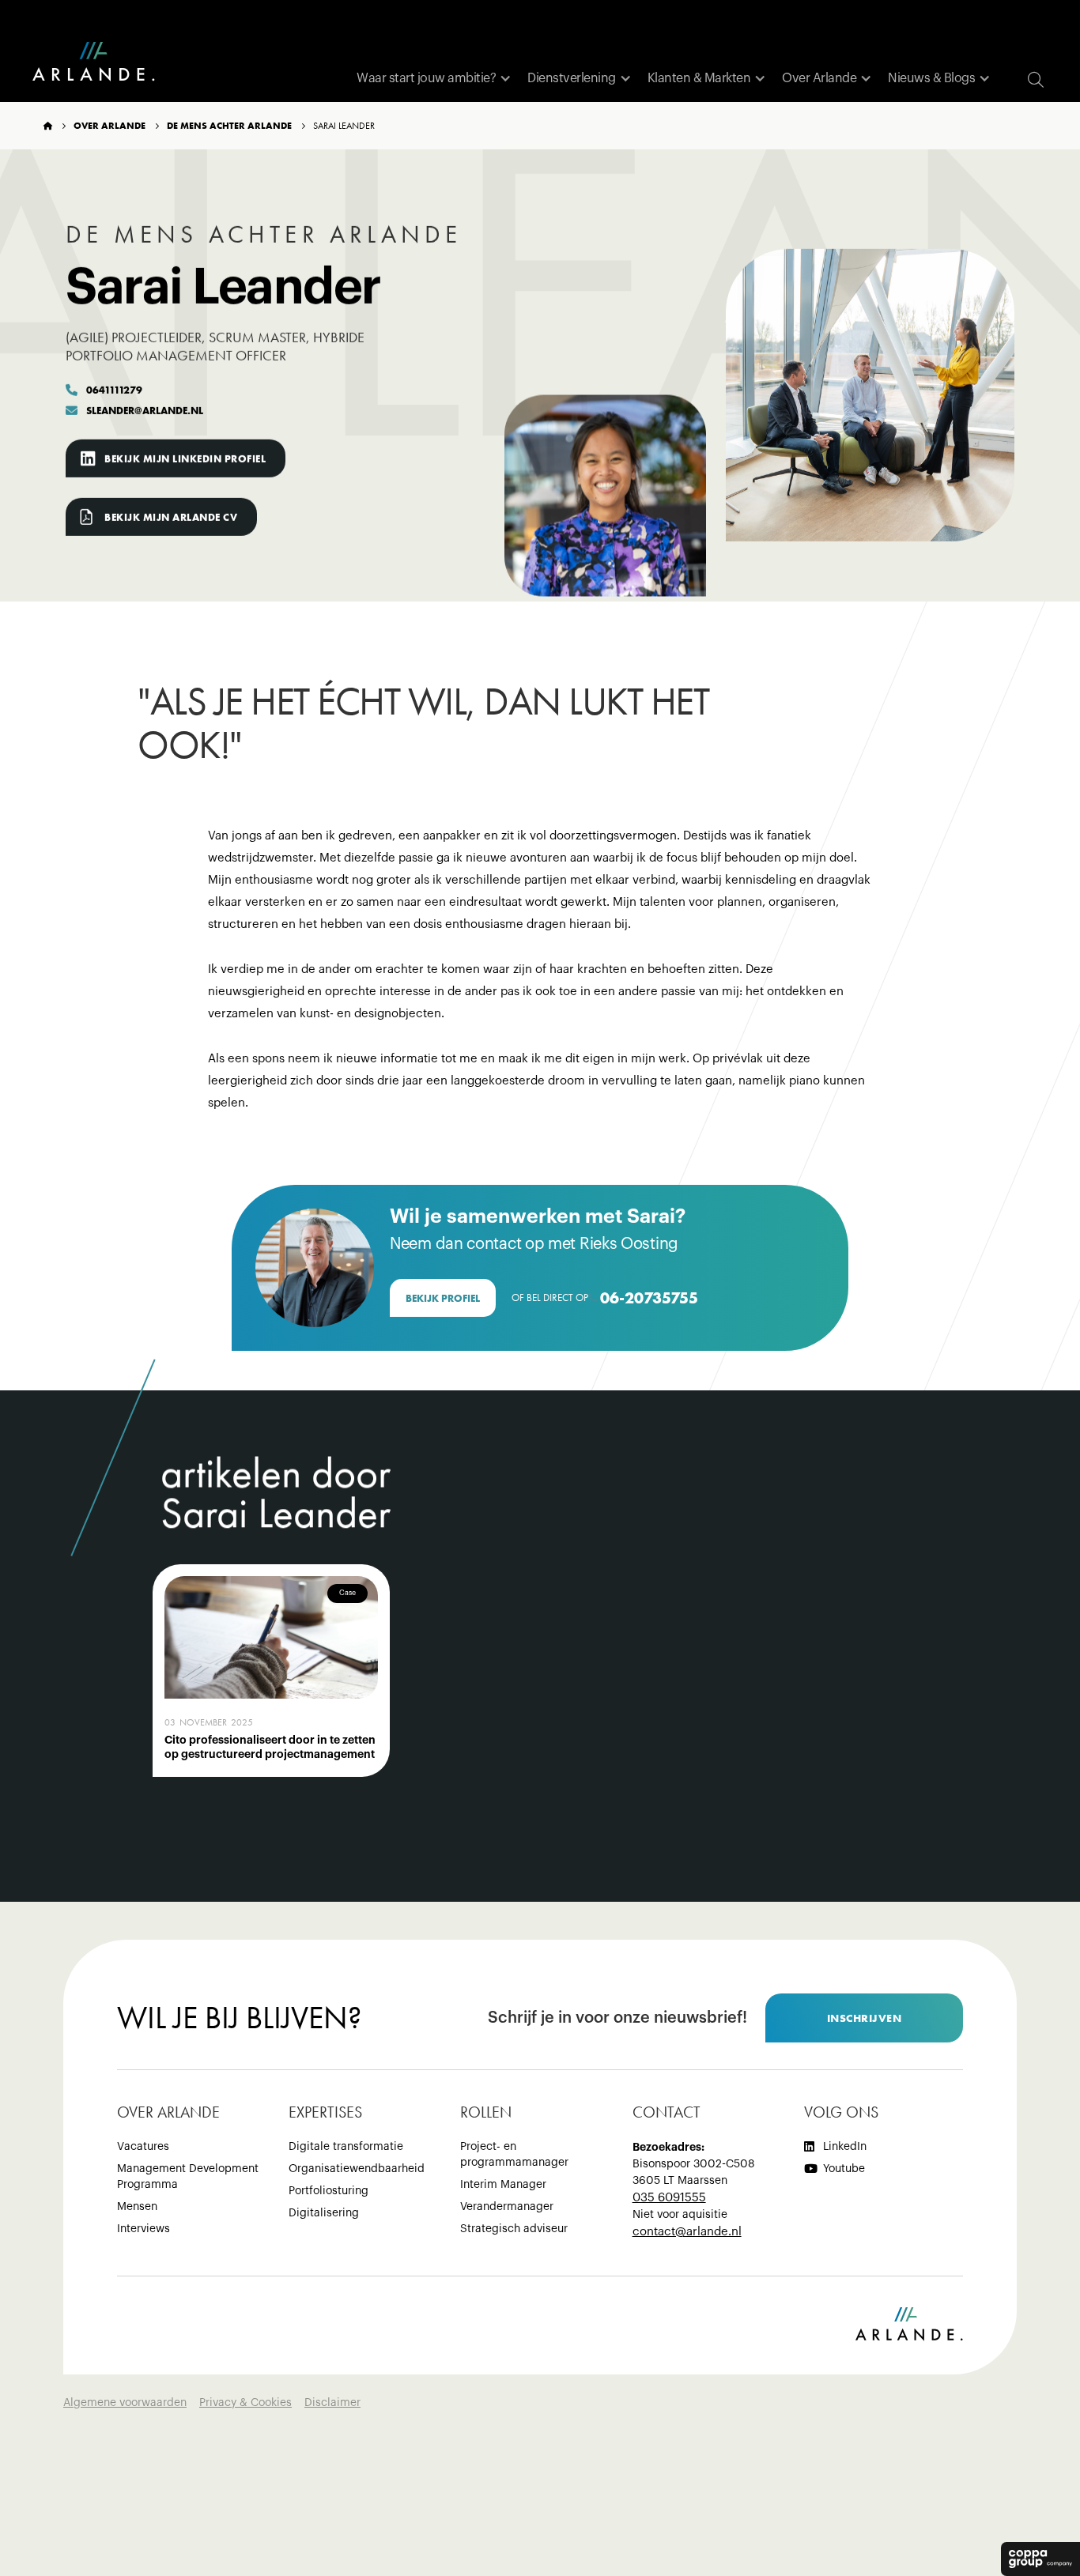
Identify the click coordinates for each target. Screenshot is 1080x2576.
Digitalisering (324, 2213)
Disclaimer (332, 2403)
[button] (434, 78)
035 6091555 (669, 2198)
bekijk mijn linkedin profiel (185, 459)
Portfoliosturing (329, 2191)
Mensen (137, 2207)
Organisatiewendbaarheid (357, 2169)
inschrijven (865, 2018)
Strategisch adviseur (514, 2229)
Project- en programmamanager (514, 2155)
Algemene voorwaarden (125, 2403)
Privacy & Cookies (245, 2403)
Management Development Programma (188, 2177)
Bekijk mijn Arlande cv (171, 517)
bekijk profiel (443, 1298)
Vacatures (143, 2147)
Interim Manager (503, 2185)
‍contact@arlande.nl (687, 2232)
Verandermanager (507, 2207)
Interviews (143, 2229)
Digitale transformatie (346, 2147)
